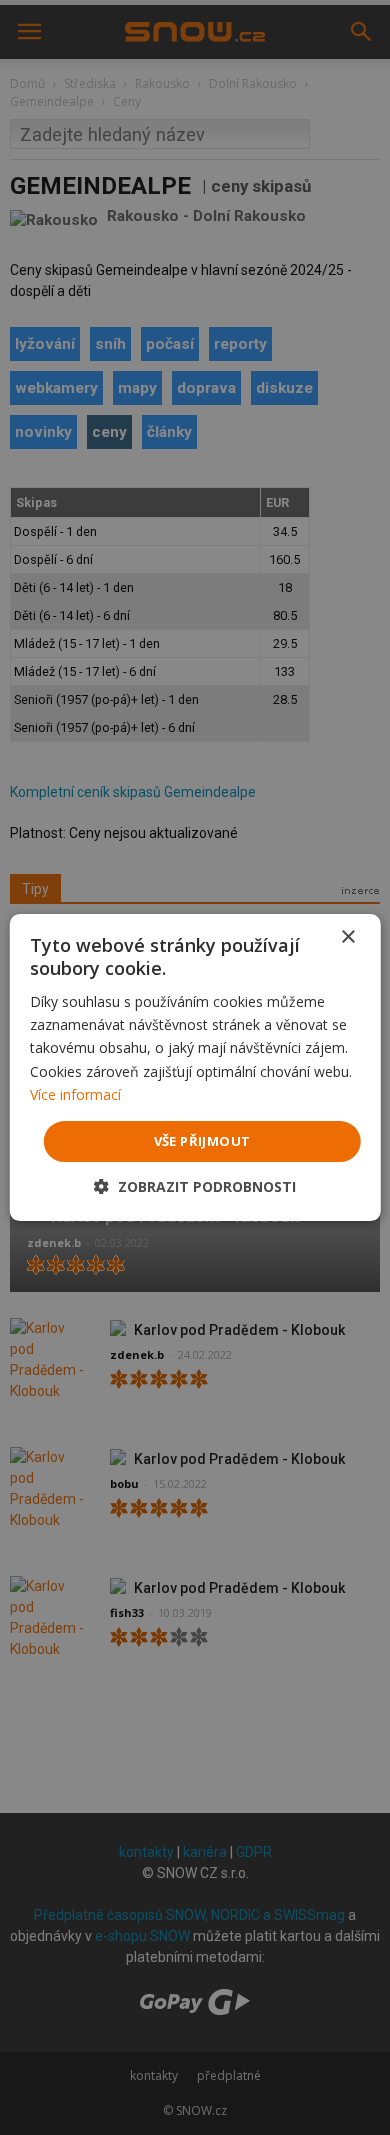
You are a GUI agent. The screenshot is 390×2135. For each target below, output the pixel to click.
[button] (195, 1186)
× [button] (347, 937)
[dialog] (195, 1067)
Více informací (75, 1094)
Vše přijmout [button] (202, 1141)
